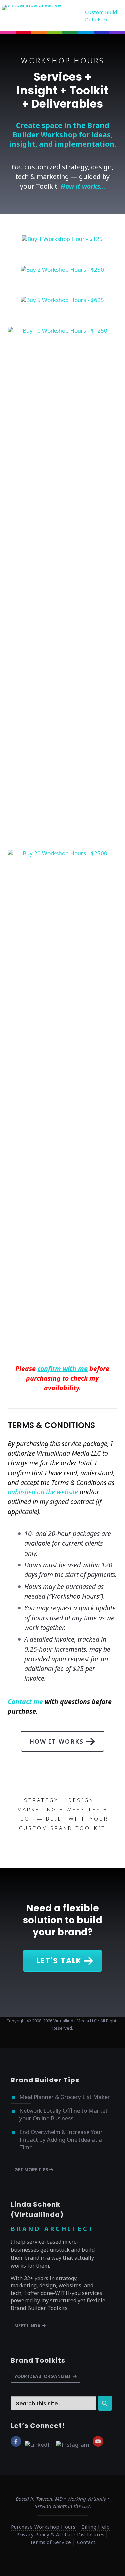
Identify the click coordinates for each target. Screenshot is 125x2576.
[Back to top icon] (111, 2562)
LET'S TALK (59, 1961)
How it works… (83, 186)
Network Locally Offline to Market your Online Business (63, 2114)
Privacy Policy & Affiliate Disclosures (60, 2534)
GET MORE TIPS (32, 2170)
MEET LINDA (28, 2326)
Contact (86, 2542)
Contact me (25, 1702)
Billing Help (96, 2527)
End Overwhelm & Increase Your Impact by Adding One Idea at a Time (61, 2140)
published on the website (43, 1492)
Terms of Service (50, 2542)
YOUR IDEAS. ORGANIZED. (43, 2377)
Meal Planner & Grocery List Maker (65, 2097)
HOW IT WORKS (56, 1741)
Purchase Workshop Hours (43, 2527)
